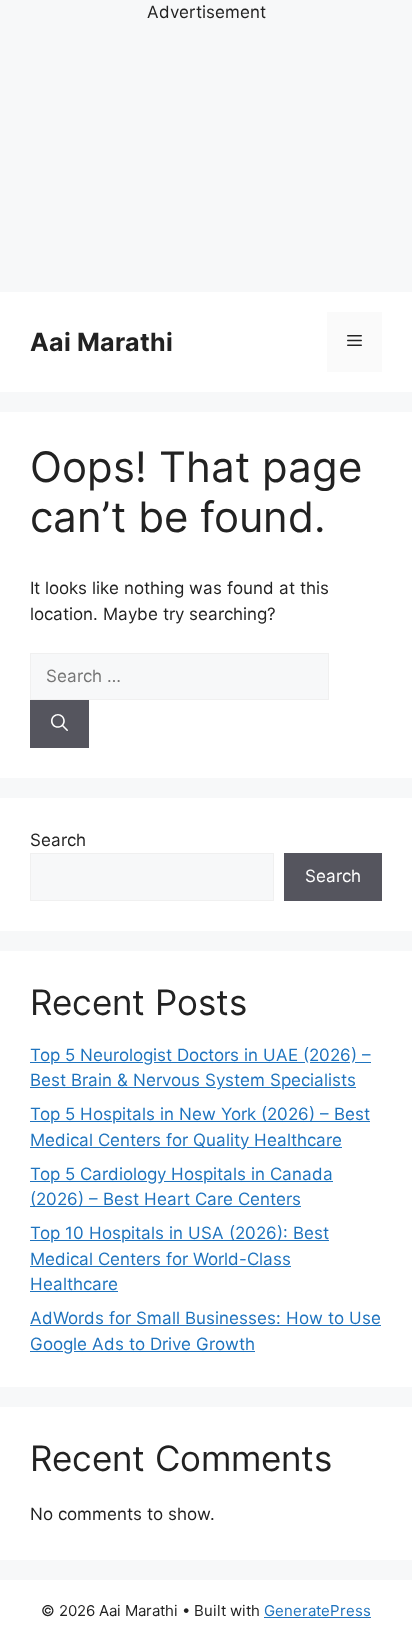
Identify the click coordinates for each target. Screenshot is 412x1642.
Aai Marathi (101, 342)
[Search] (59, 724)
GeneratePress (317, 1610)
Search (58, 840)
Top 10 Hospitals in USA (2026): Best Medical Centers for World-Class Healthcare (179, 1258)
